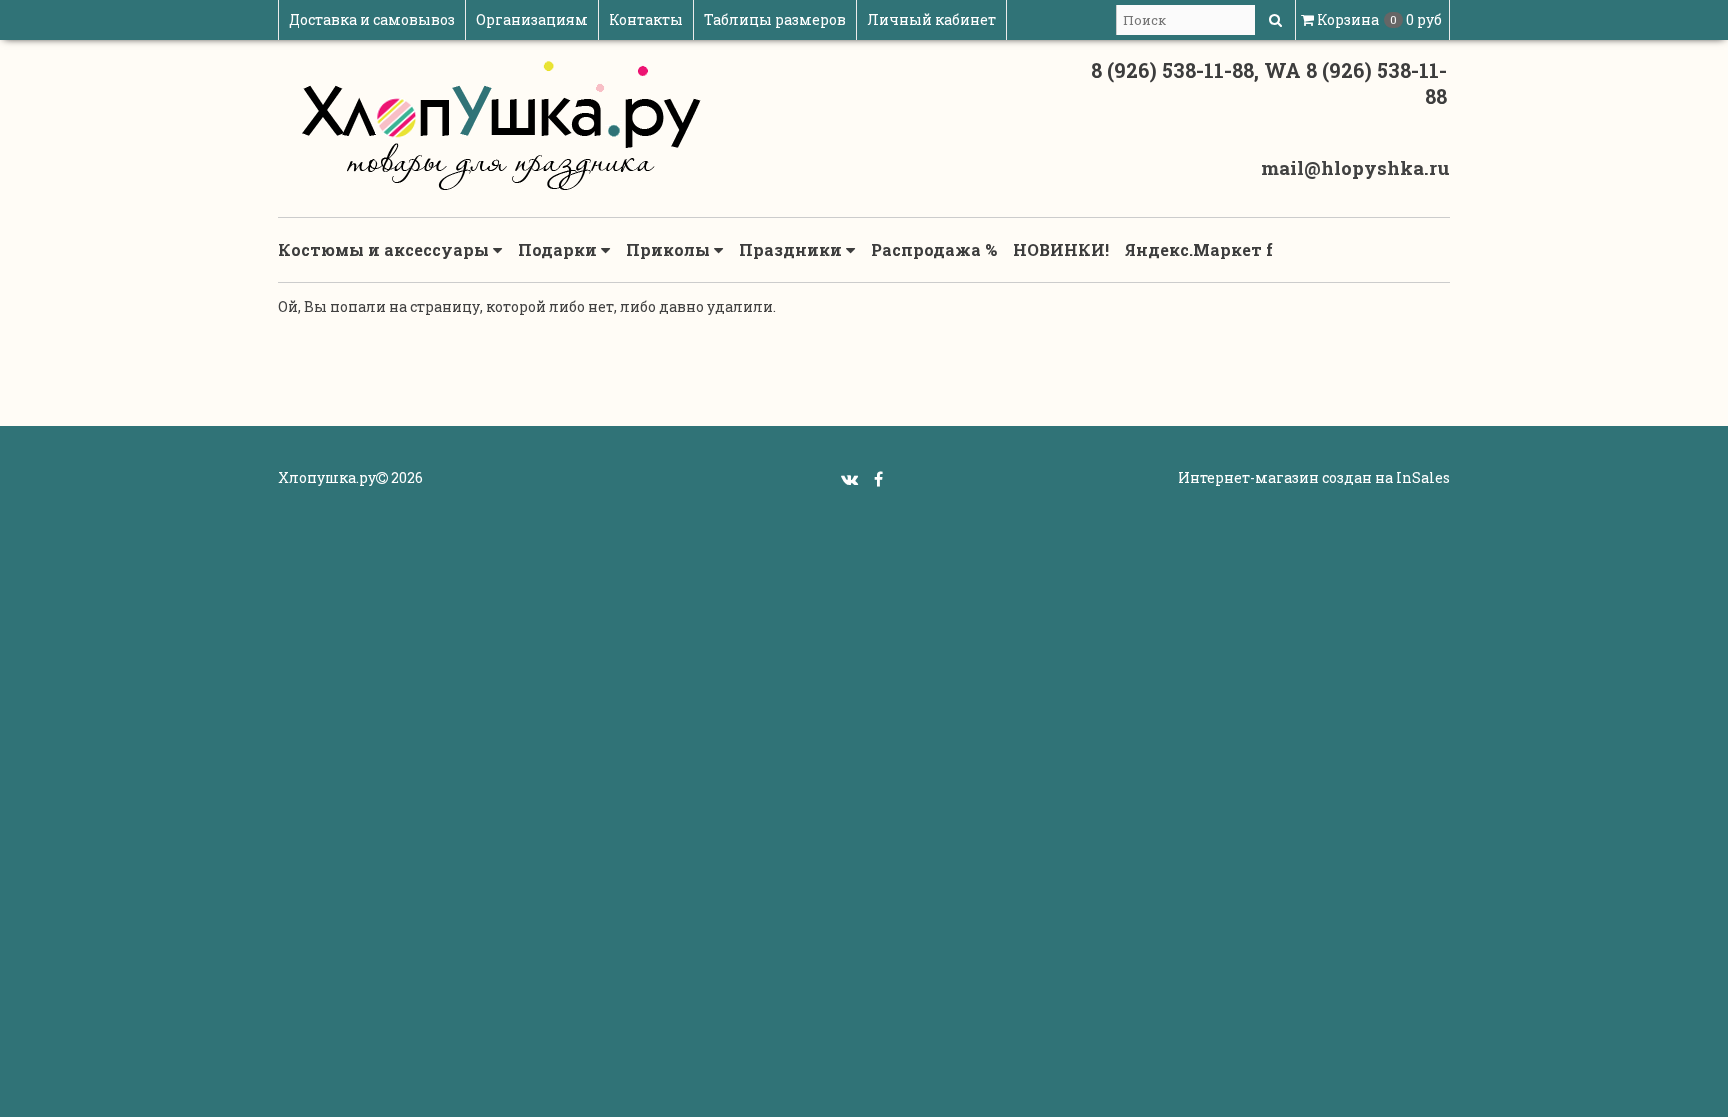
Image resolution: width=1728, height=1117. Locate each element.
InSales (1423, 477)
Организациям (532, 19)
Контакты (646, 19)
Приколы (670, 249)
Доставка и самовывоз (372, 19)
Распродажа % (934, 249)
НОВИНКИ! (1061, 249)
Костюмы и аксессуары (385, 249)
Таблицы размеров (775, 19)
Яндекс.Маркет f (1199, 249)
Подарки (559, 249)
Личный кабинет (931, 19)
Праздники (792, 249)
